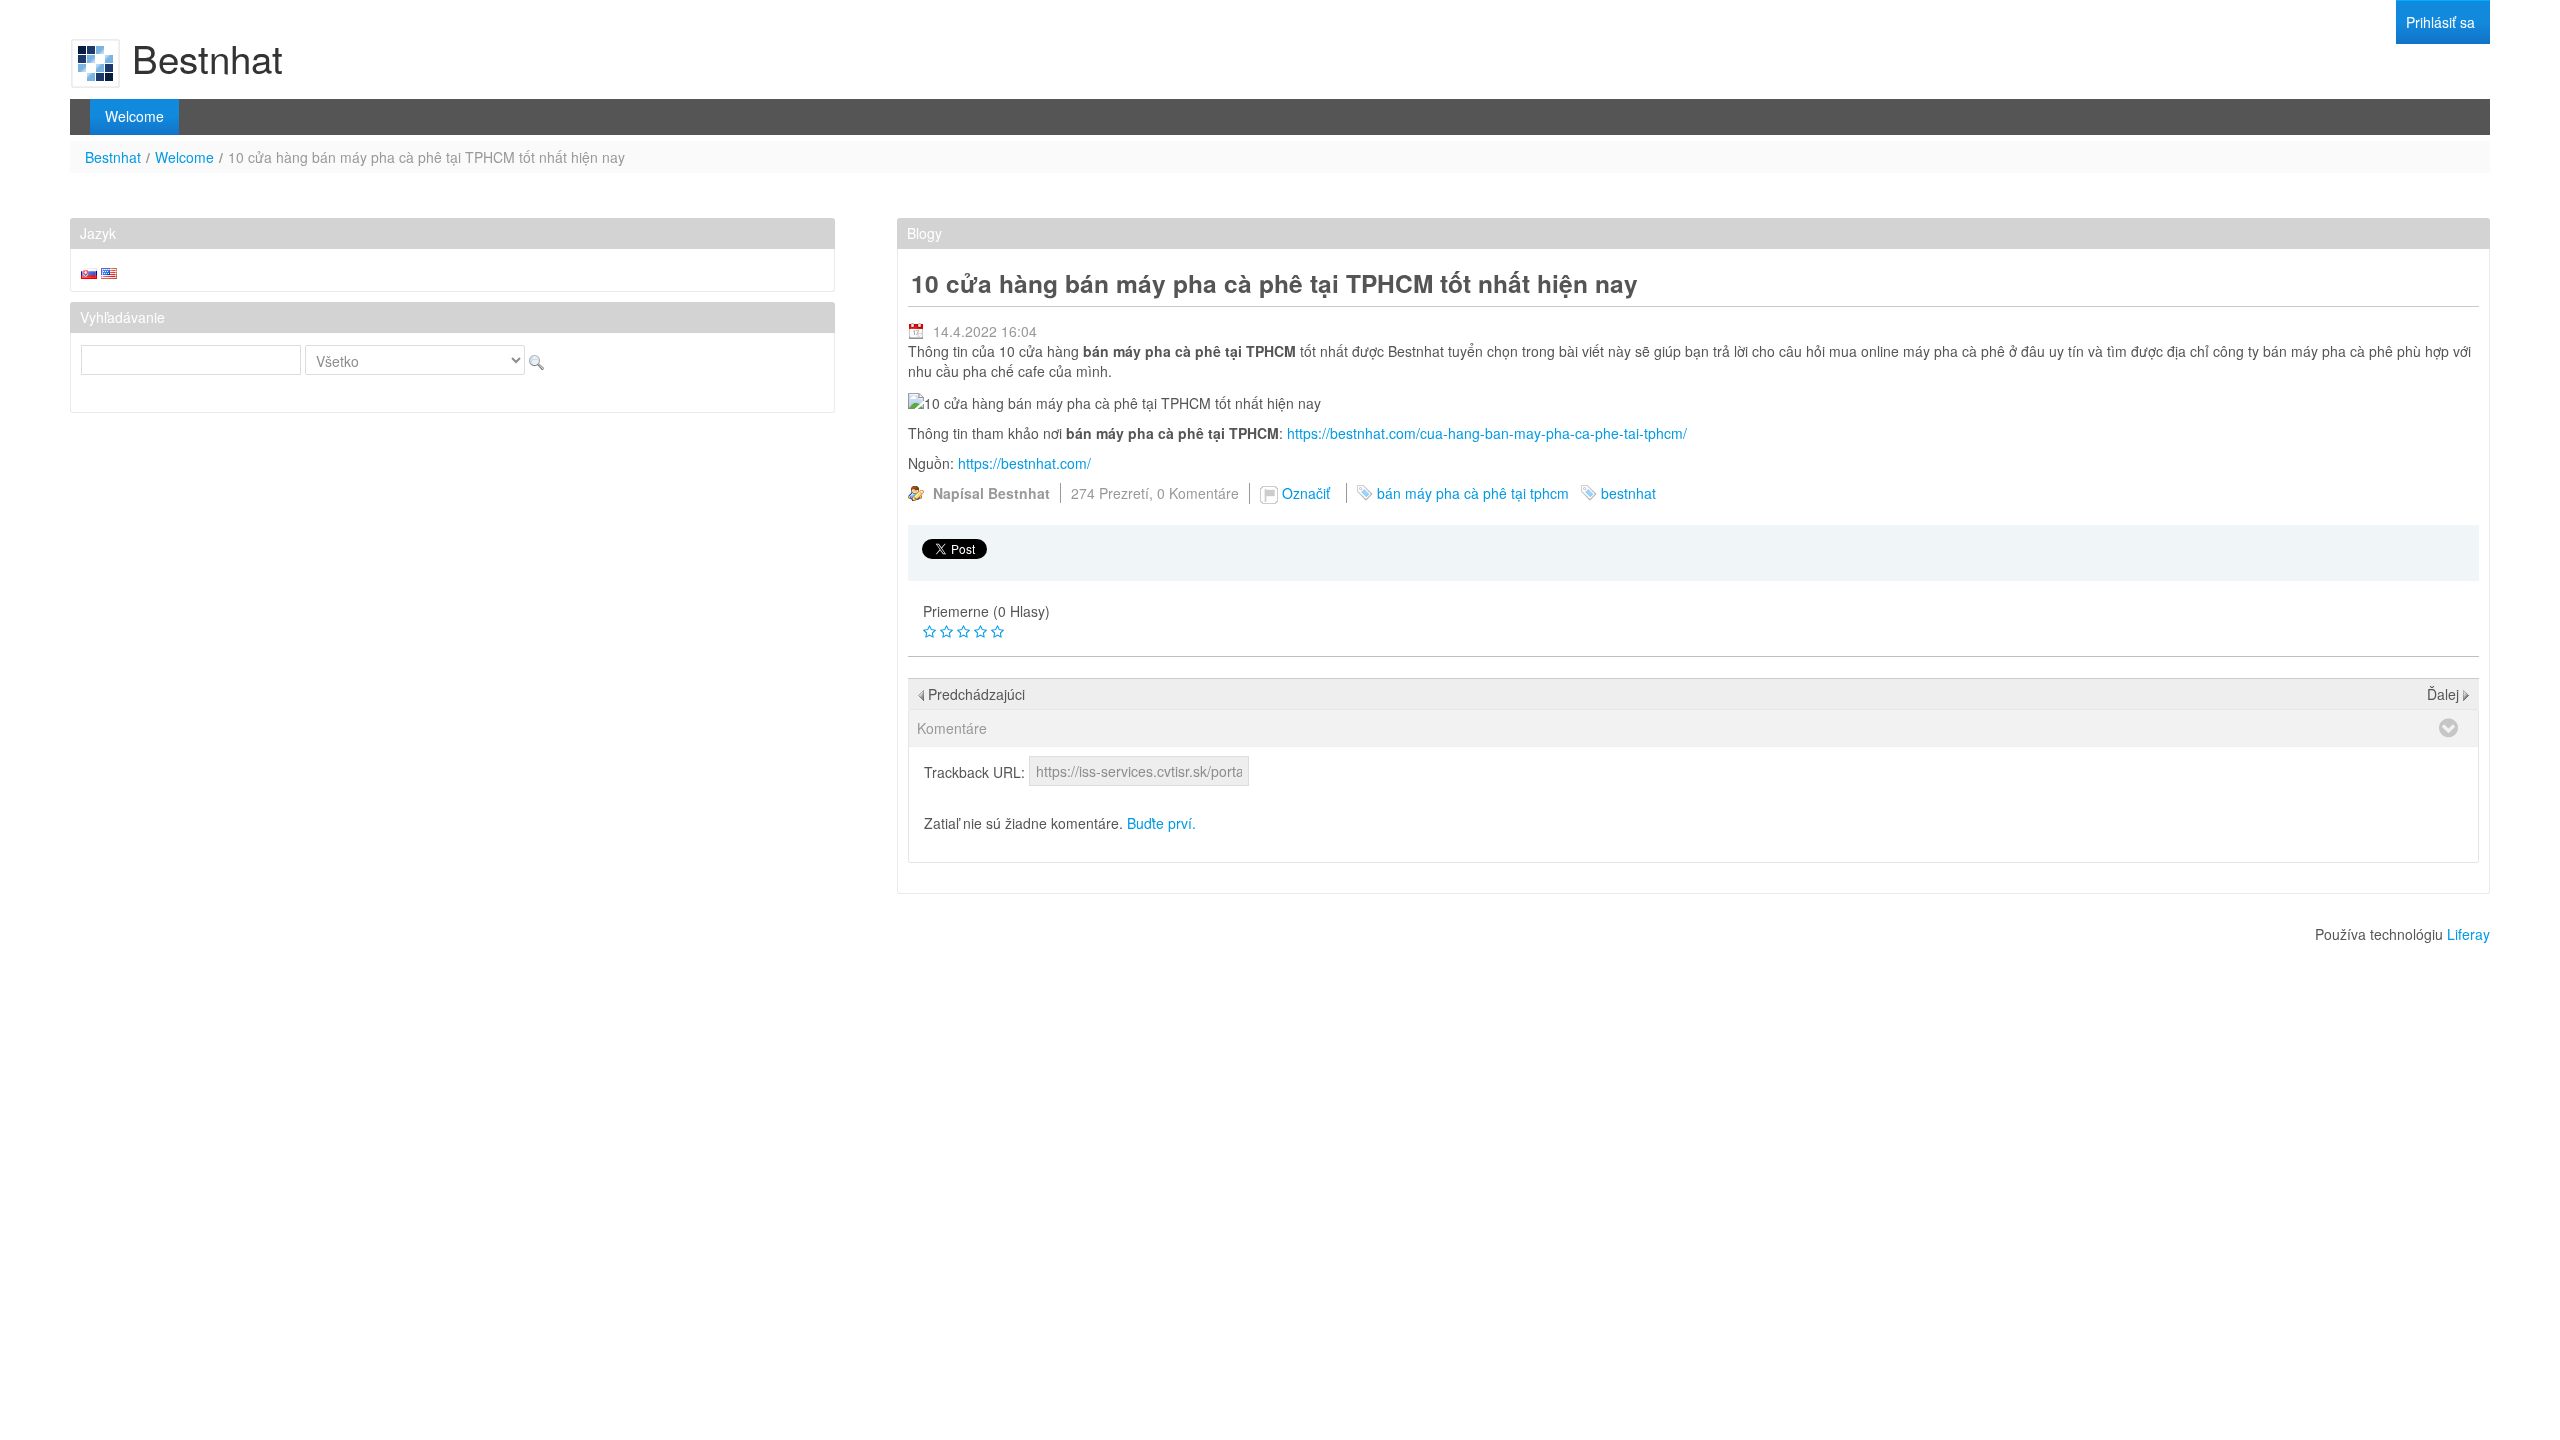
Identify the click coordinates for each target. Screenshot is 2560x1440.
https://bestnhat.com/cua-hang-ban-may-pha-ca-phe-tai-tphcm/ (1487, 433)
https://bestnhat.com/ (1024, 463)
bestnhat (1628, 493)
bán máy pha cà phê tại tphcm (1473, 493)
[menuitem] (2440, 22)
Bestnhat (113, 157)
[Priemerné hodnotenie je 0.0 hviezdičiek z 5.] (929, 632)
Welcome (184, 157)
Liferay (2468, 934)
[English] (109, 271)
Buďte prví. (1161, 823)
